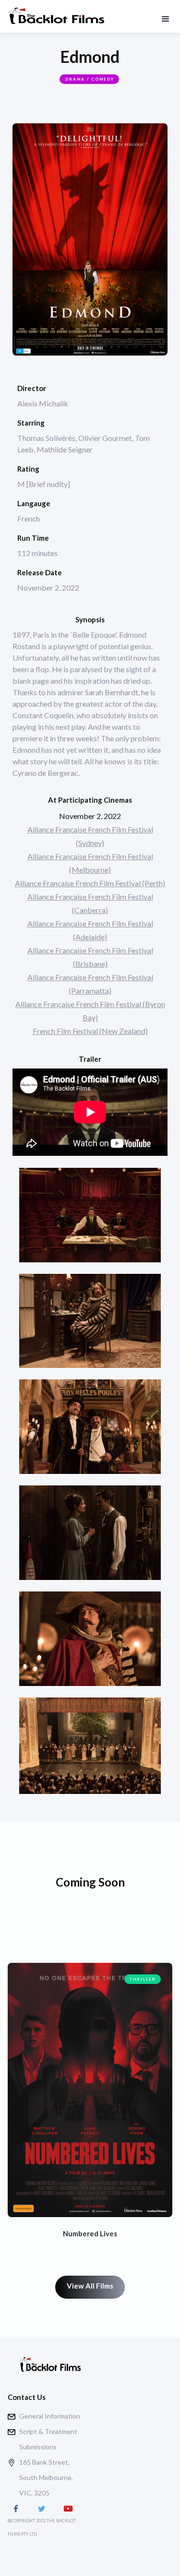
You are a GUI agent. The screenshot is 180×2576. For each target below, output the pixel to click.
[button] (165, 13)
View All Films (90, 2286)
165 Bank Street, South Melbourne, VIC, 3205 (46, 2477)
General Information (50, 2416)
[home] (56, 20)
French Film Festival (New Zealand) (90, 1031)
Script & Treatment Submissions (48, 2439)
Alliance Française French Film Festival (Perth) (90, 883)
